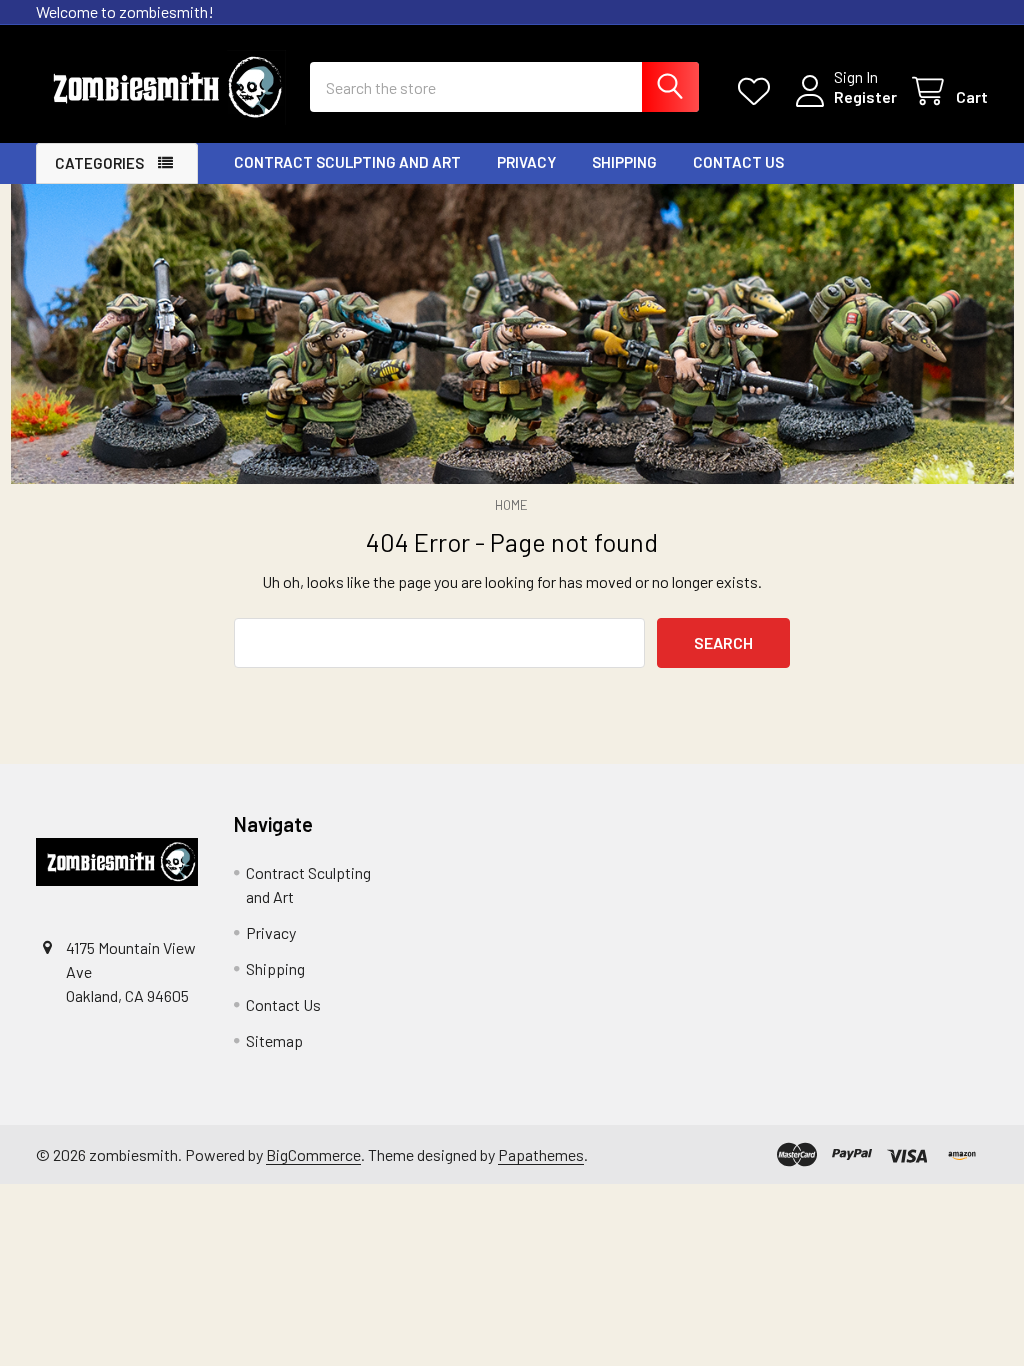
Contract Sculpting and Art (347, 162)
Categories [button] (99, 163)
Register (865, 96)
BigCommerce (313, 1154)
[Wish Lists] (758, 91)
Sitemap (274, 1040)
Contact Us (738, 162)
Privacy (526, 162)
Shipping (624, 162)
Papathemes (541, 1154)
